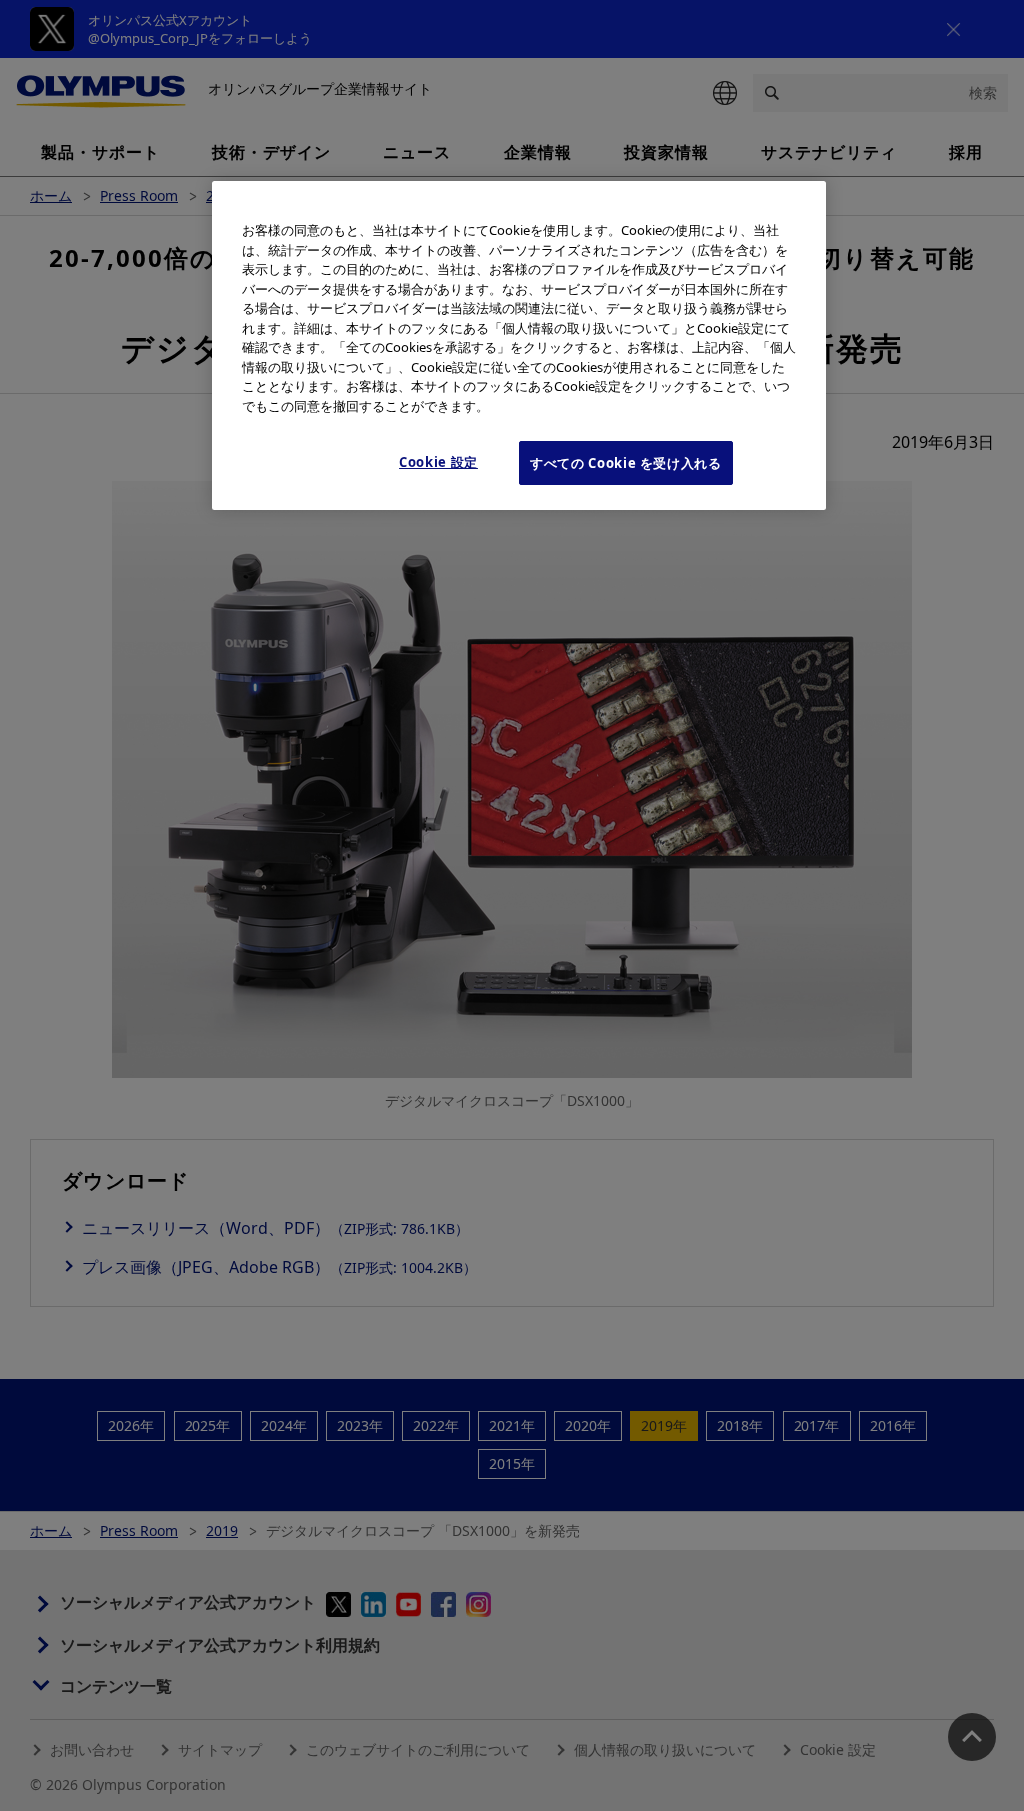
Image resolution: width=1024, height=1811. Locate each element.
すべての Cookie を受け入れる (626, 463)
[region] (519, 345)
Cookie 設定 (438, 462)
